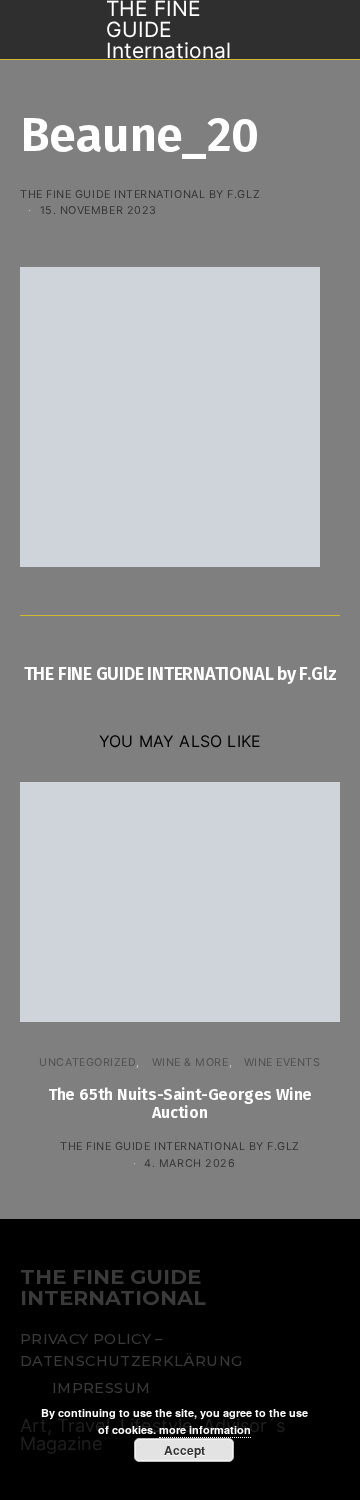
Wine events (282, 1062)
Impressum (101, 1388)
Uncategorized (87, 1062)
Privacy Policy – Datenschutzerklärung (131, 1350)
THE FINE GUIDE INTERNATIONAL (113, 1288)
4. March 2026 (189, 1163)
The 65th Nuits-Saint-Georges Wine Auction (180, 1103)
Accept (184, 1450)
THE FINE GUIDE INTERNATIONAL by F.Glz (140, 194)
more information (205, 1429)
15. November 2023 (98, 210)
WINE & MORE (190, 1062)
